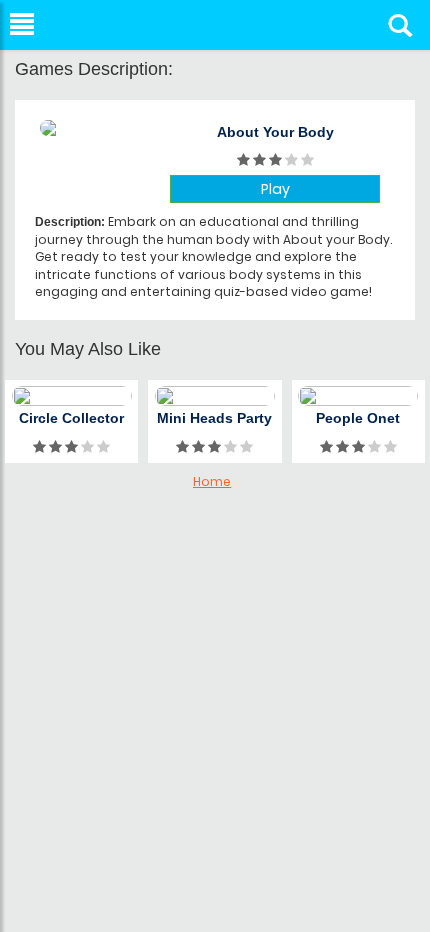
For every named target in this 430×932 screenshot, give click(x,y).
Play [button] (275, 189)
